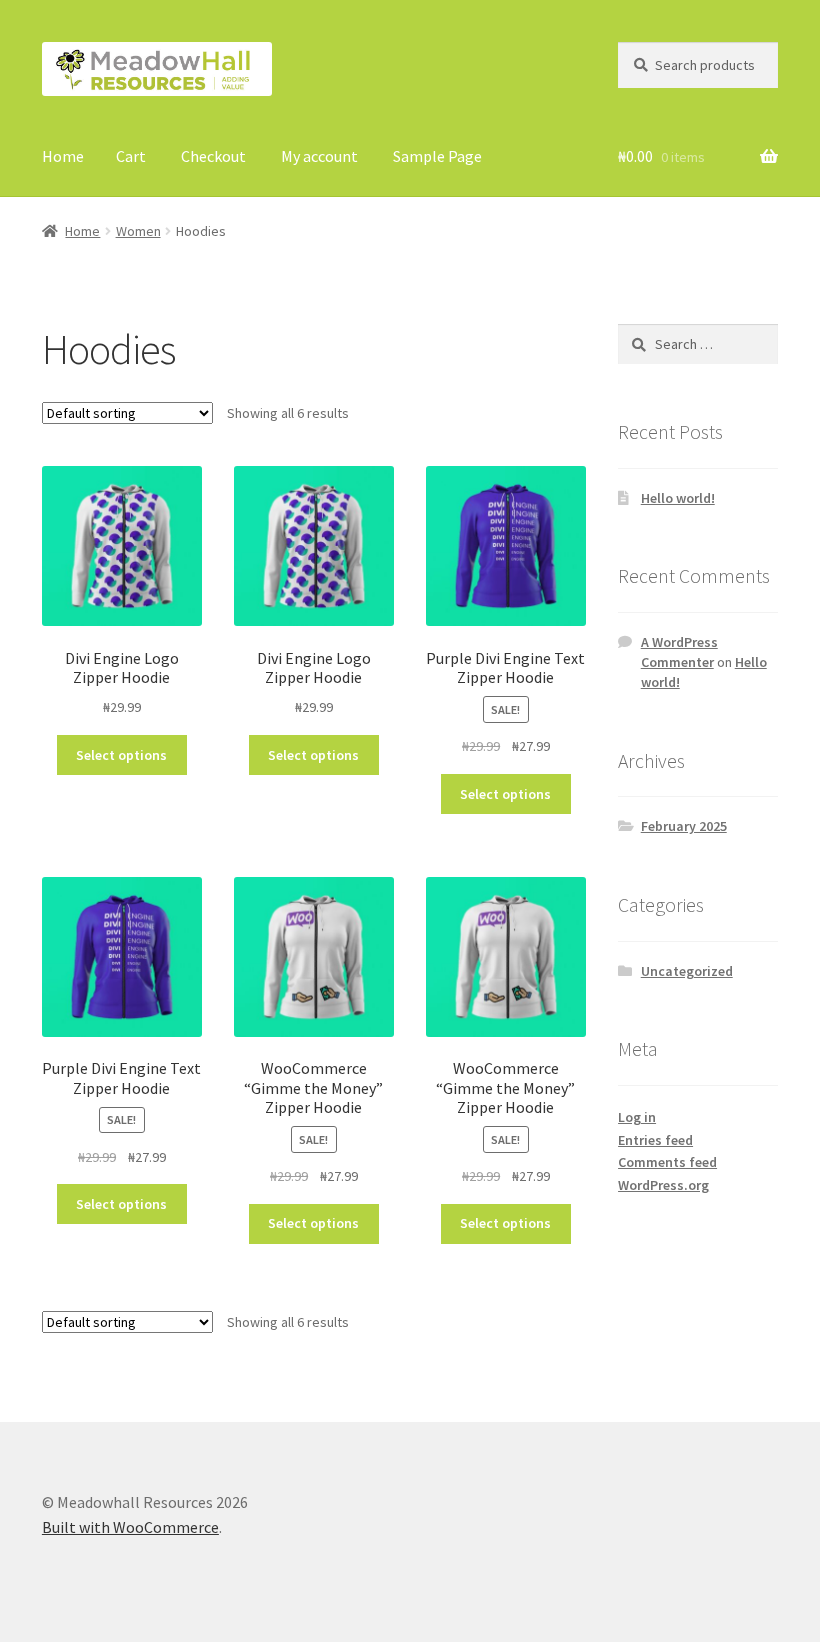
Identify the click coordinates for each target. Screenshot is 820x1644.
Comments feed (667, 1162)
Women (138, 231)
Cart (131, 156)
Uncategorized (687, 971)
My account (319, 156)
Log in (637, 1117)
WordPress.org (663, 1185)
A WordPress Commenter (679, 652)
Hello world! (678, 498)
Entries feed (655, 1140)
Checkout (213, 156)
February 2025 (684, 826)
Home (63, 156)
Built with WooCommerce (130, 1527)
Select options (121, 755)
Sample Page (437, 156)
